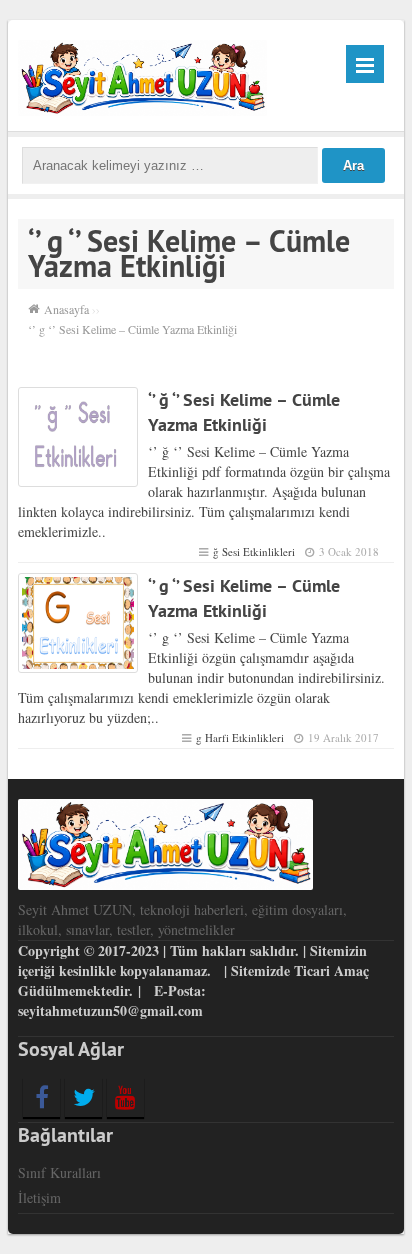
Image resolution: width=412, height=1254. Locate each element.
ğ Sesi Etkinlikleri (254, 551)
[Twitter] (83, 1097)
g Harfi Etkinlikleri (240, 737)
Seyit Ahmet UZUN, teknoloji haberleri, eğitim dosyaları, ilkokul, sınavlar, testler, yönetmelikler (182, 919)
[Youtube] (125, 1097)
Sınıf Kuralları (59, 1172)
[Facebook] (41, 1097)
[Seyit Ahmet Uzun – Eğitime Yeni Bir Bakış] (142, 75)
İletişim (39, 1197)
